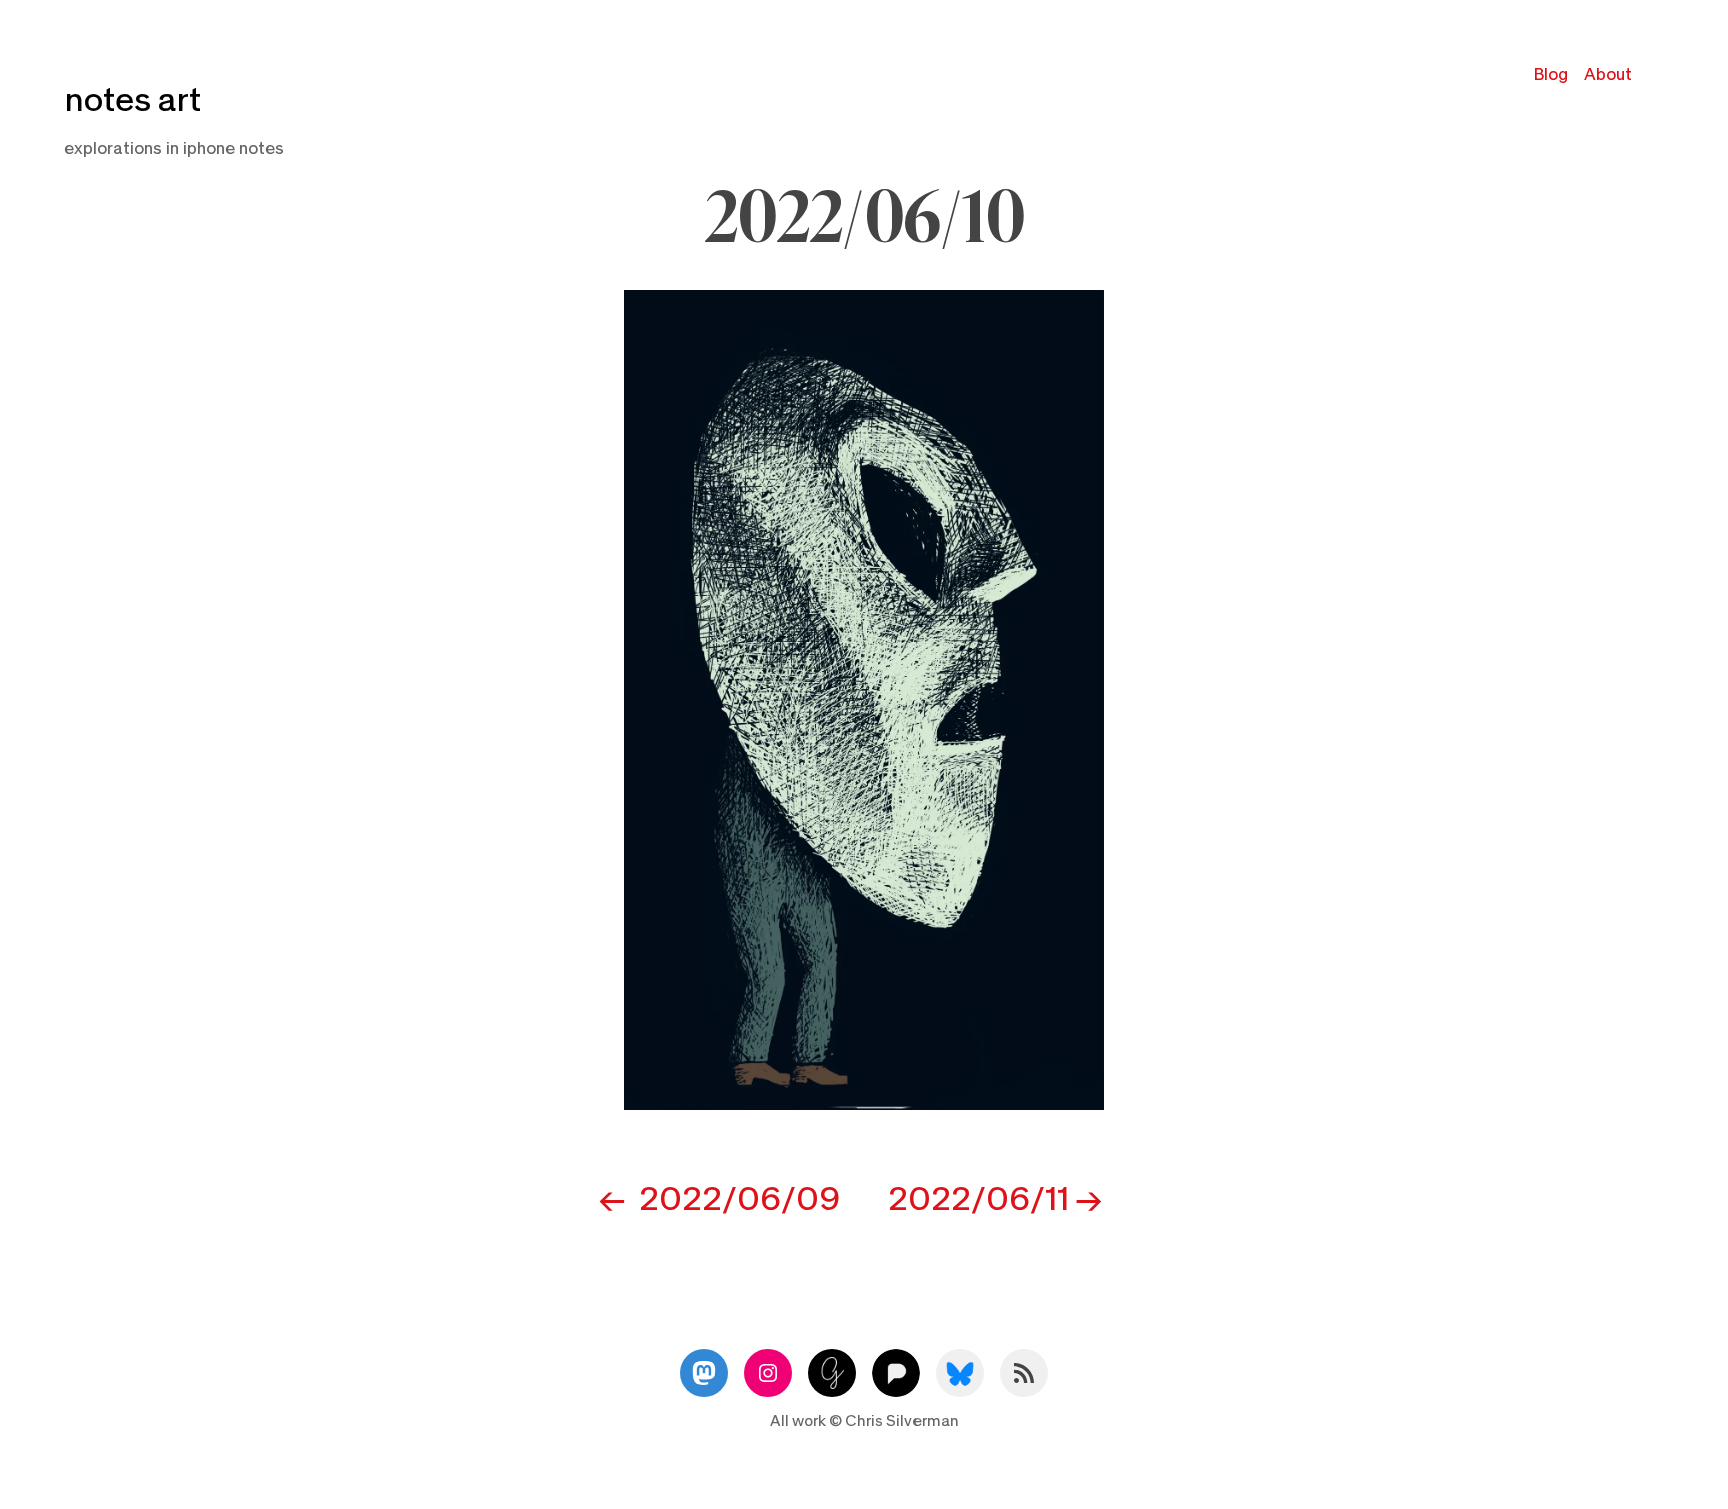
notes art (132, 100)
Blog (1551, 74)
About (1608, 74)
